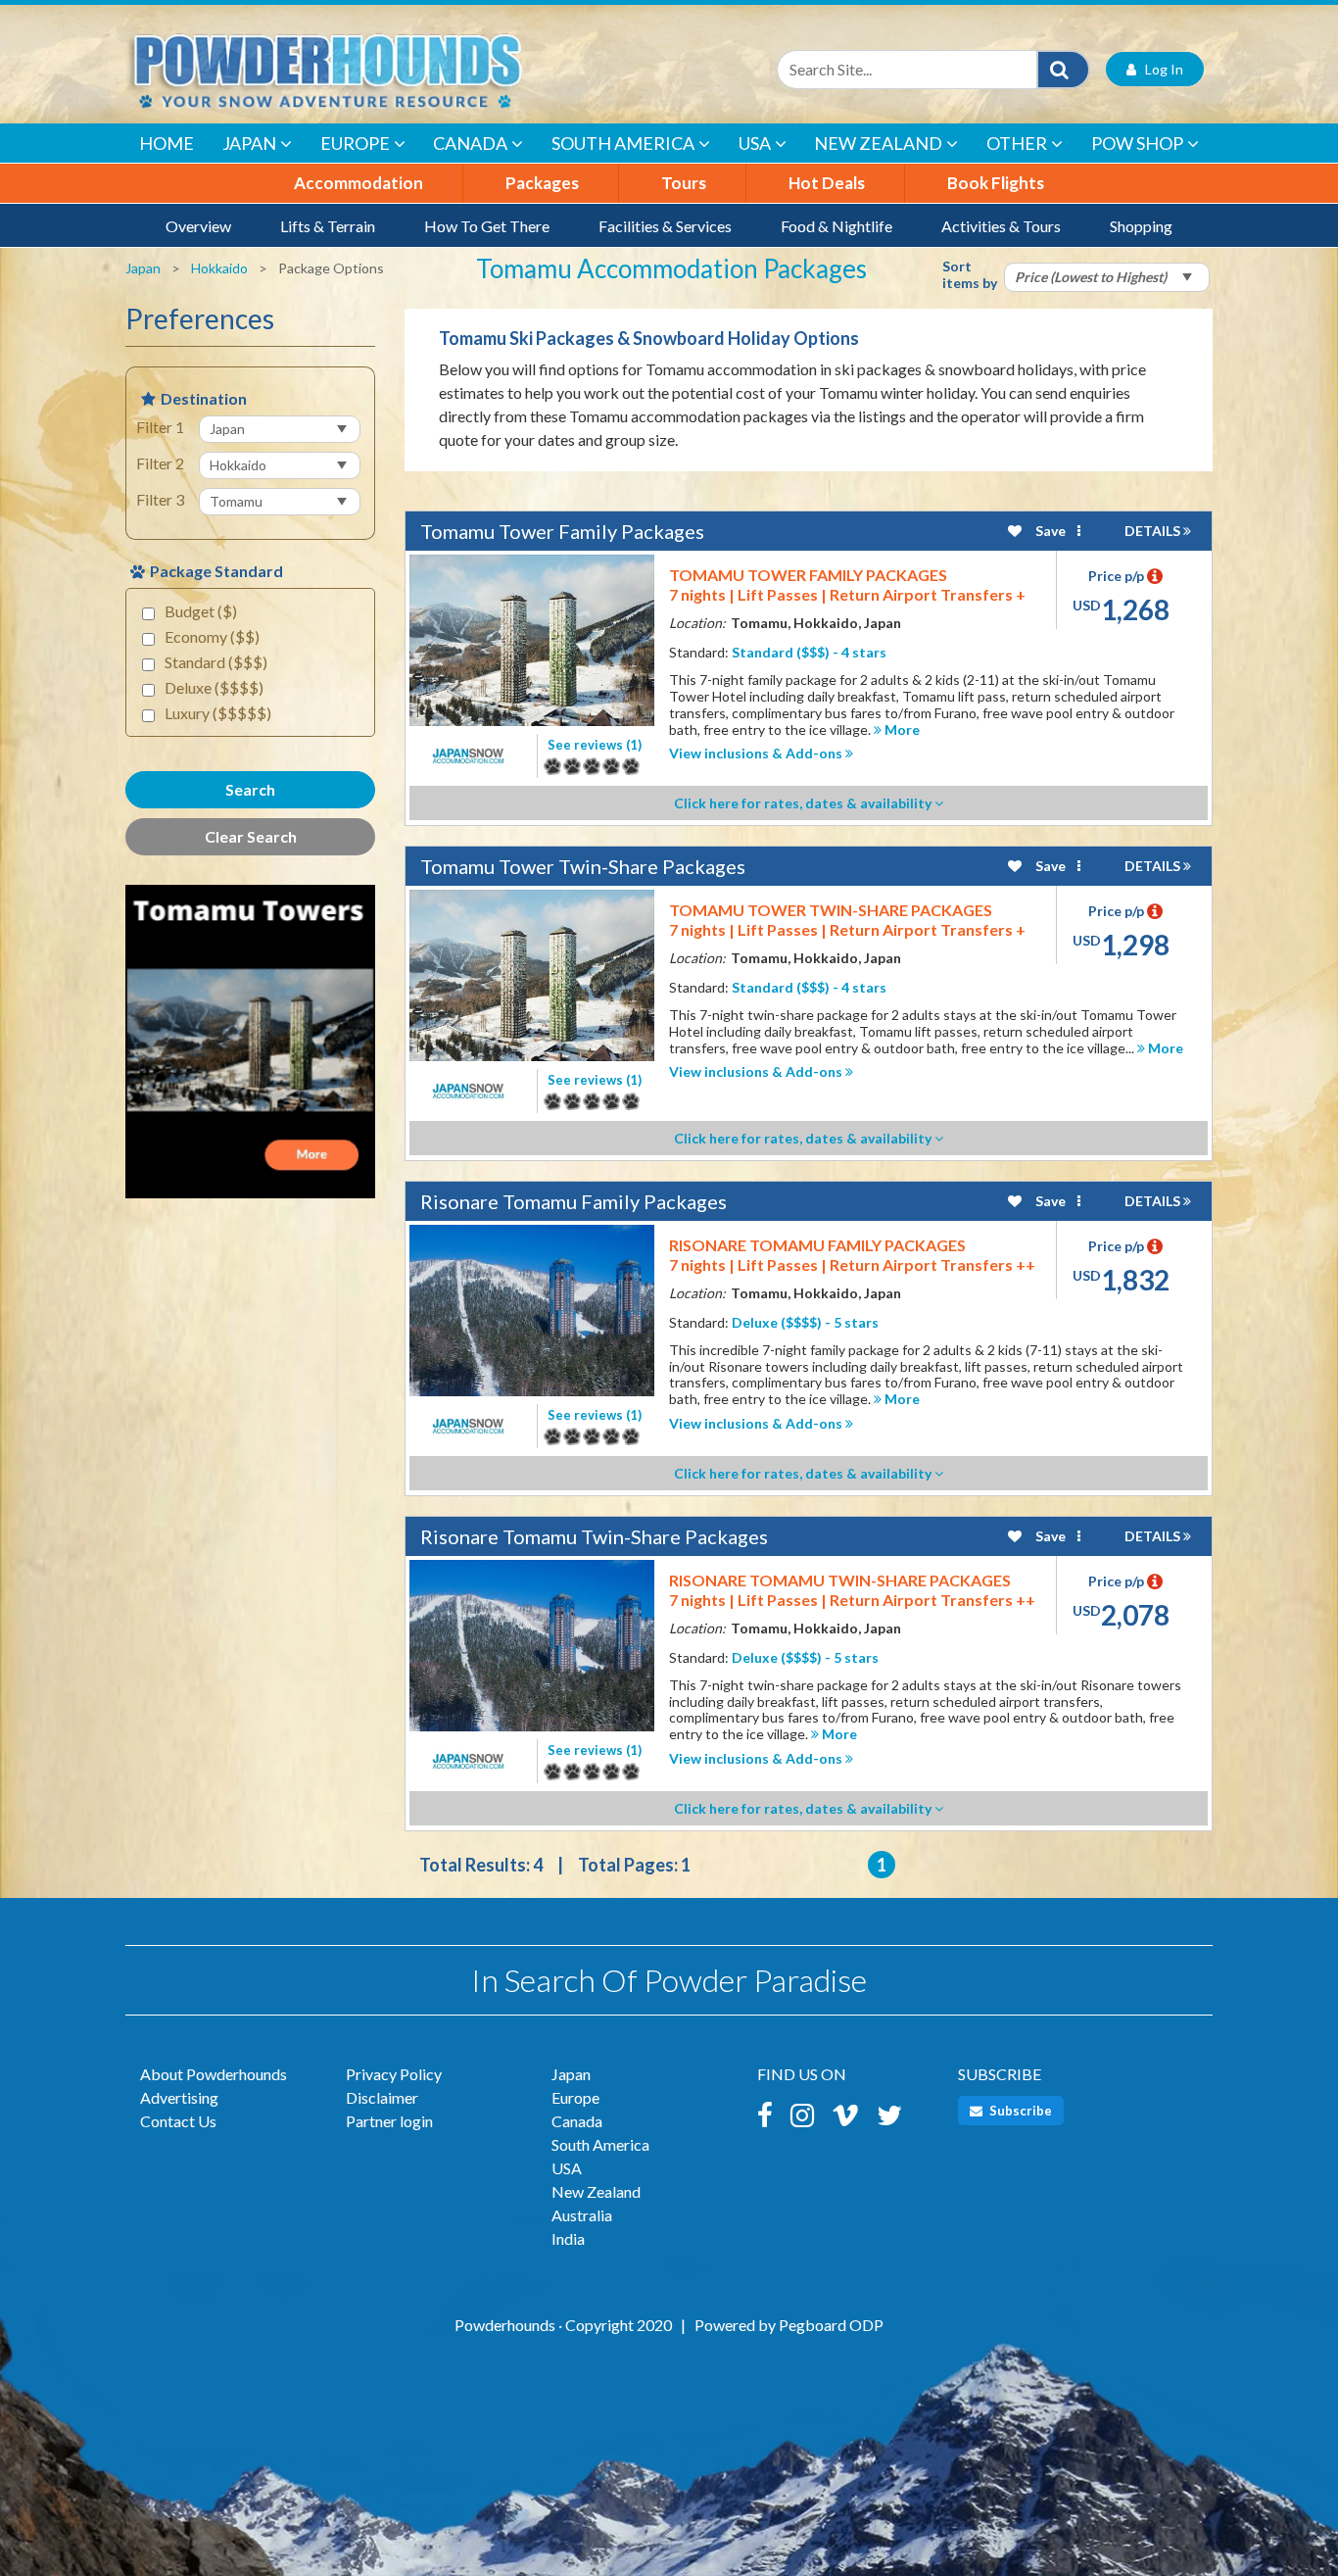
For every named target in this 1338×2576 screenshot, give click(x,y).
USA (755, 143)
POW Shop (1137, 143)
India (568, 2238)
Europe (355, 143)
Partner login (389, 2121)
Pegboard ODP (831, 2325)
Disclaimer (382, 2097)
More (901, 729)
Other (1017, 143)
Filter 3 (160, 499)
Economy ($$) (212, 636)
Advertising (179, 2097)
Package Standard (216, 571)
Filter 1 (160, 427)
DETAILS (1154, 531)
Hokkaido (219, 268)
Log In (1160, 69)
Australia (582, 2215)
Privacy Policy (394, 2074)
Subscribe (1019, 2111)
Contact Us (178, 2121)
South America (623, 143)
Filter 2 (160, 463)
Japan (249, 143)
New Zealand (878, 143)
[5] (552, 766)
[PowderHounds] (390, 69)
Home (167, 143)
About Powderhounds (214, 2074)
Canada (470, 143)
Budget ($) (201, 611)
